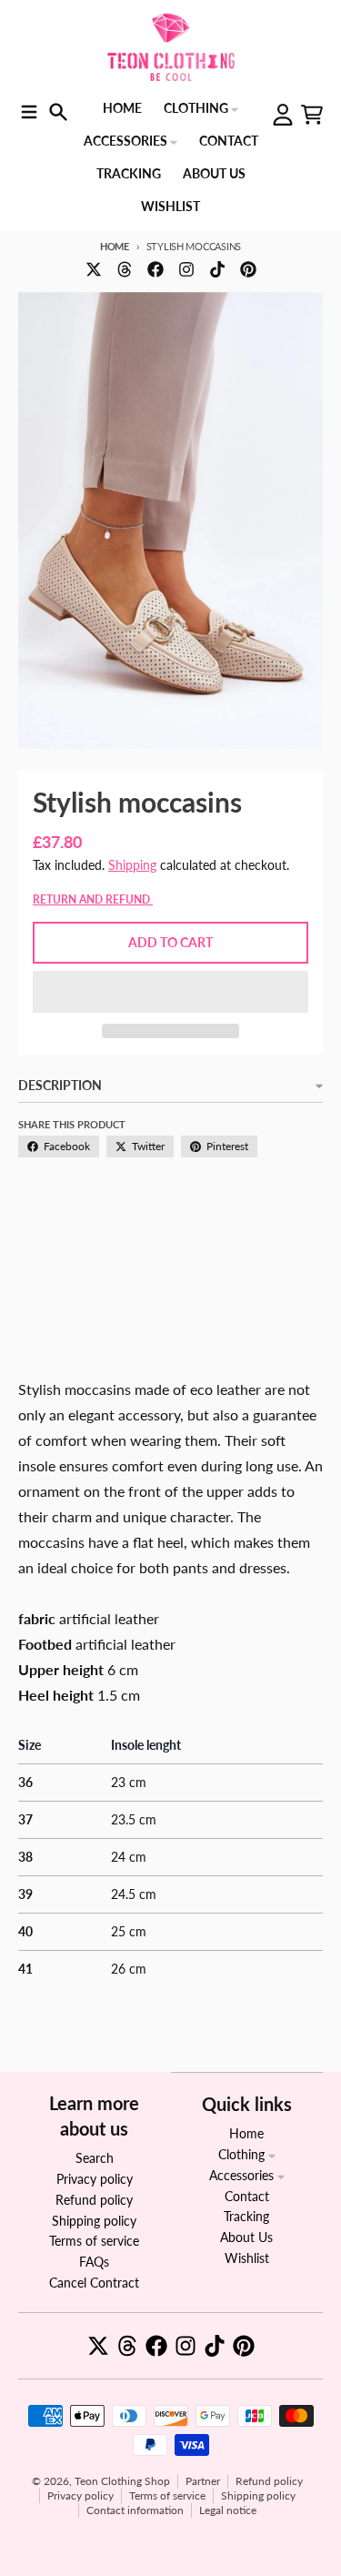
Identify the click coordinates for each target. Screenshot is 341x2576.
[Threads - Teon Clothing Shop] (125, 269)
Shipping (132, 865)
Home (115, 246)
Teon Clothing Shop (122, 2481)
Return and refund (93, 899)
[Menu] (29, 112)
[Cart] (312, 115)
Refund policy (269, 2481)
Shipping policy (258, 2495)
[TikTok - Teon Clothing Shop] (217, 269)
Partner (203, 2481)
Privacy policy (80, 2495)
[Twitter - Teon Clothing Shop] (94, 269)
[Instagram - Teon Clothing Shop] (186, 269)
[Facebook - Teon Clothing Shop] (155, 269)
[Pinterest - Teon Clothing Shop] (248, 269)
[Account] (283, 115)
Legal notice (228, 2510)
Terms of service (167, 2495)
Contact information (135, 2510)
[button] (170, 992)
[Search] (58, 112)
